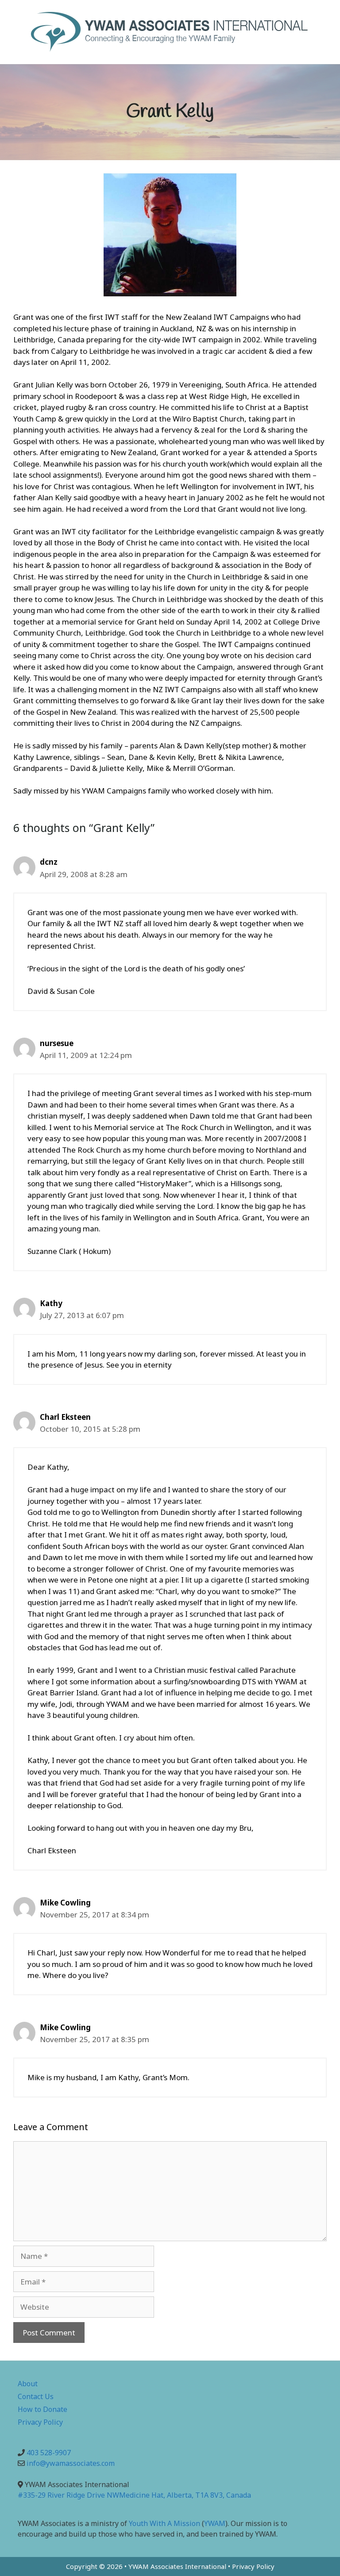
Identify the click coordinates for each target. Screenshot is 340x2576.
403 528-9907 (49, 2453)
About (28, 2384)
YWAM (215, 2523)
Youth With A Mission (164, 2523)
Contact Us (36, 2396)
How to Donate (42, 2409)
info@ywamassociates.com (71, 2463)
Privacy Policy (40, 2422)
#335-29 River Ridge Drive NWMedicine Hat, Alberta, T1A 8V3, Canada (134, 2495)
